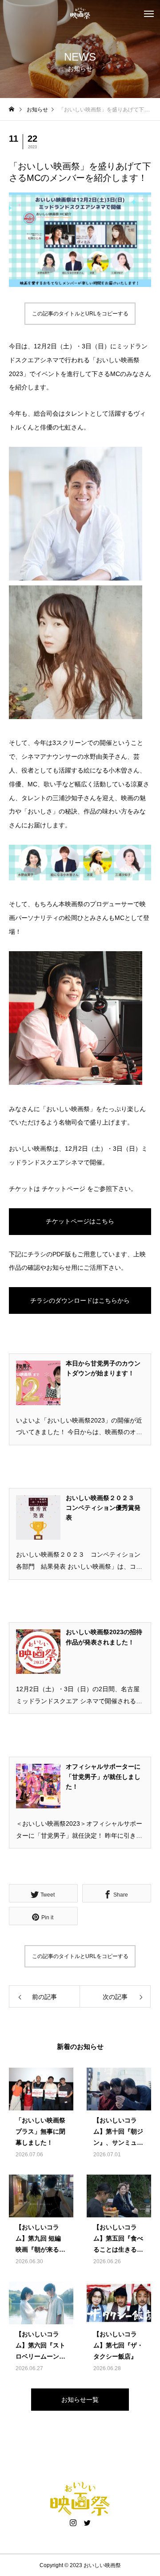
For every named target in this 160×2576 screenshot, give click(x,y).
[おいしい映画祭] (80, 13)
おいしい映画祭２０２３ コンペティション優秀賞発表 (103, 1508)
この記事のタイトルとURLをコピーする (80, 314)
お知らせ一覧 (80, 2400)
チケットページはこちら (80, 1221)
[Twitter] (87, 2523)
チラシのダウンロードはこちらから (80, 1300)
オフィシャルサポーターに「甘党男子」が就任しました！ (103, 1777)
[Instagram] (73, 2523)
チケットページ (64, 1189)
